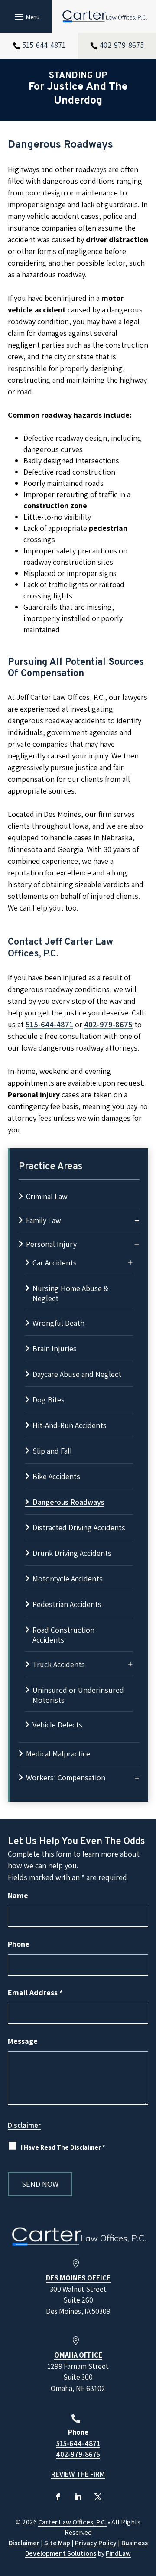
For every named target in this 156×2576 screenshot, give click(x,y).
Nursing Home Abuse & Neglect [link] (70, 1293)
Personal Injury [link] (51, 1244)
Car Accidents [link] (55, 1263)
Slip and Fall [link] (52, 1451)
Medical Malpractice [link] (58, 1754)
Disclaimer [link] (24, 2543)
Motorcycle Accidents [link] (68, 1579)
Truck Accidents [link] (59, 1664)
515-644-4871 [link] (44, 45)
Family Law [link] (44, 1220)
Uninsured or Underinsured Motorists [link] (78, 1695)
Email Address (35, 1992)
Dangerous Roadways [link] (68, 1502)
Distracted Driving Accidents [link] (79, 1527)
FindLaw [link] (118, 2553)
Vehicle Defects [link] (57, 1725)
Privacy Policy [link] (96, 2543)
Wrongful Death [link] (58, 1323)
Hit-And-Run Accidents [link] (70, 1425)
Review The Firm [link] (78, 2474)
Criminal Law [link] (47, 1196)
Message (23, 2041)
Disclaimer (24, 2125)
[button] (26, 16)
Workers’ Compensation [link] (66, 1778)
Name (18, 1895)
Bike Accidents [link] (56, 1476)
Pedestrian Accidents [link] (67, 1604)
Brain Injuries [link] (55, 1348)
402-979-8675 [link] (122, 45)
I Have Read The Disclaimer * (63, 2147)
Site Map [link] (57, 2543)
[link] (104, 16)
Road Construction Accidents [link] (63, 1635)
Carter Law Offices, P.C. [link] (72, 2522)
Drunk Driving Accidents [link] (72, 1553)
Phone (19, 1944)
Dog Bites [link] (49, 1400)
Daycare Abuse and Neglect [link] (77, 1374)
